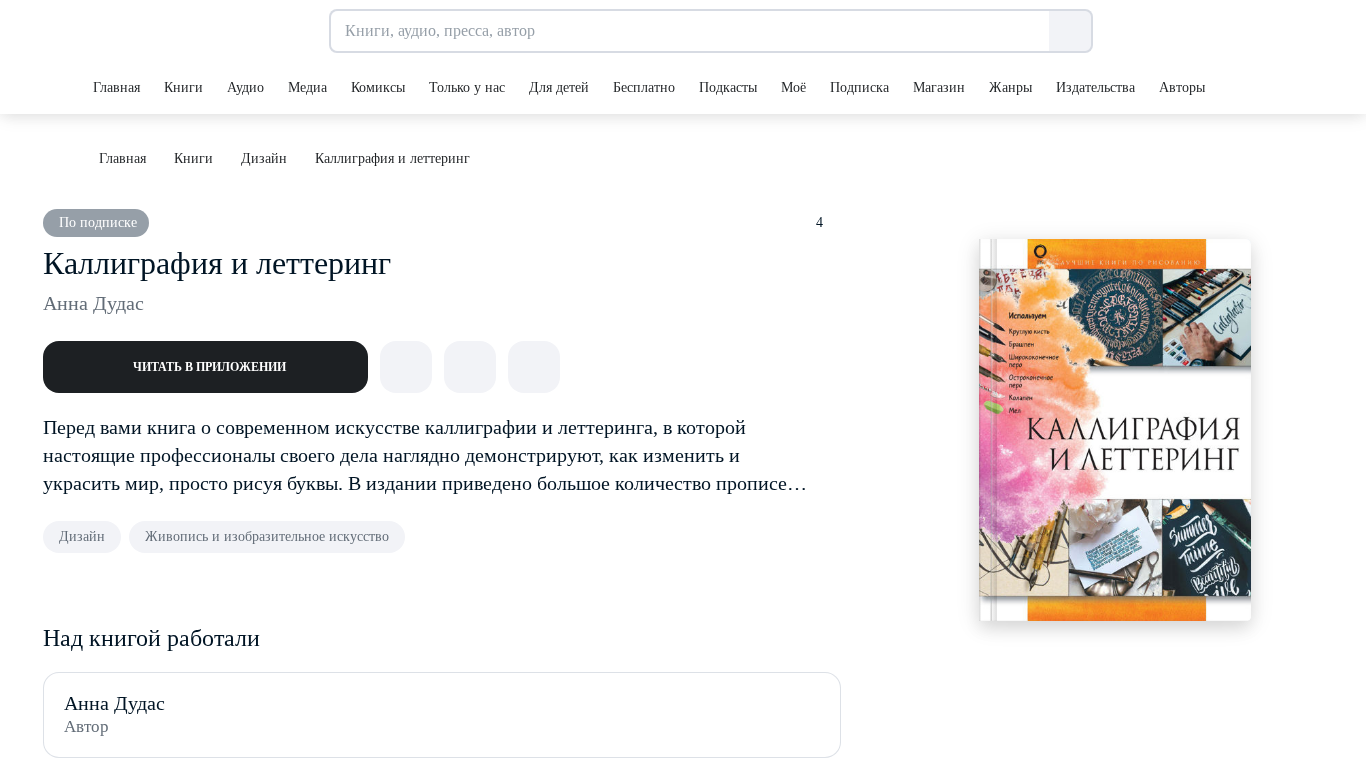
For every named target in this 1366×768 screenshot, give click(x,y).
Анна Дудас (93, 303)
